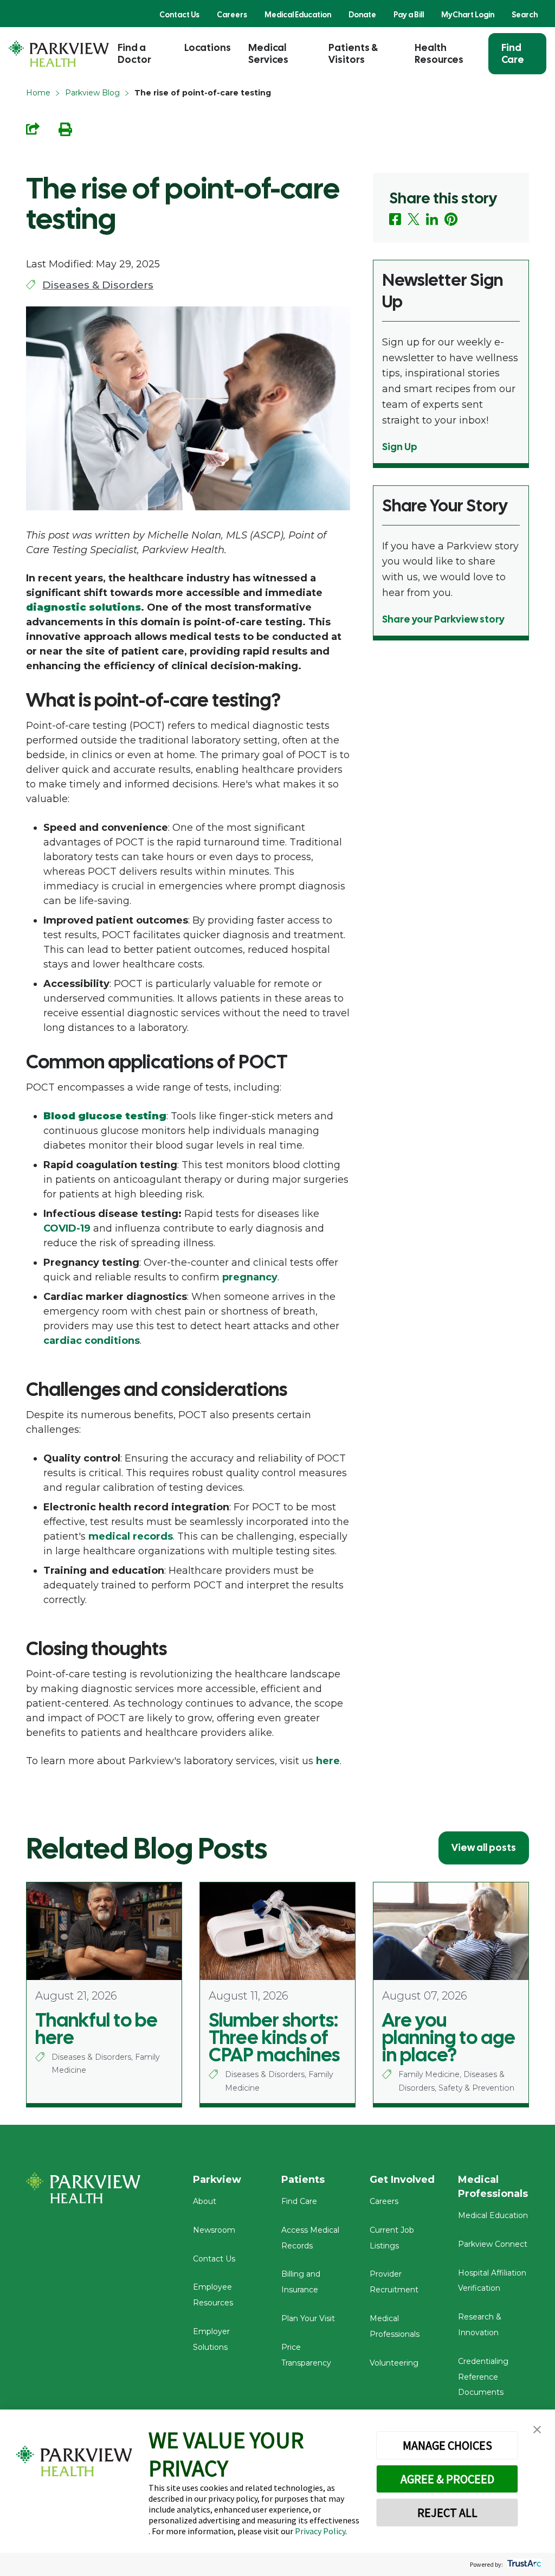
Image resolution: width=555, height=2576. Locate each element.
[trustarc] (523, 2564)
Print (65, 129)
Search (525, 15)
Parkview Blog (92, 93)
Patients (303, 2180)
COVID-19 (67, 1228)
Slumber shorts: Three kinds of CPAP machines (274, 2037)
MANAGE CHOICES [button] (447, 2445)
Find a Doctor (134, 53)
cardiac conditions (92, 1341)
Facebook (395, 219)
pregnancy (250, 1277)
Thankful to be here (96, 2029)
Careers (232, 15)
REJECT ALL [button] (447, 2513)
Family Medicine (429, 2074)
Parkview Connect (493, 2244)
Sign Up (400, 447)
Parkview (217, 2180)
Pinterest (451, 219)
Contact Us (179, 15)
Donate (362, 15)
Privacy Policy (320, 2531)
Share (33, 129)
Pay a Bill (409, 15)
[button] (537, 2430)
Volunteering (394, 2363)
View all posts (484, 1847)
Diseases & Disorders (98, 285)
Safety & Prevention (476, 2088)
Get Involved (402, 2180)
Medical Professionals (493, 2187)
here (328, 1761)
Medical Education (298, 15)
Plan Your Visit (308, 2318)
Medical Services (268, 53)
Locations (208, 47)
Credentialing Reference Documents (483, 2377)
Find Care (513, 53)
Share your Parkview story (443, 619)
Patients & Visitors (353, 53)
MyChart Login (468, 15)
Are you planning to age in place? (449, 2037)
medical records (131, 1536)
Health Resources (439, 53)
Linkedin (432, 219)
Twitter (414, 219)
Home (38, 93)
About (205, 2201)
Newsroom (214, 2230)
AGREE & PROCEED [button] (447, 2479)
